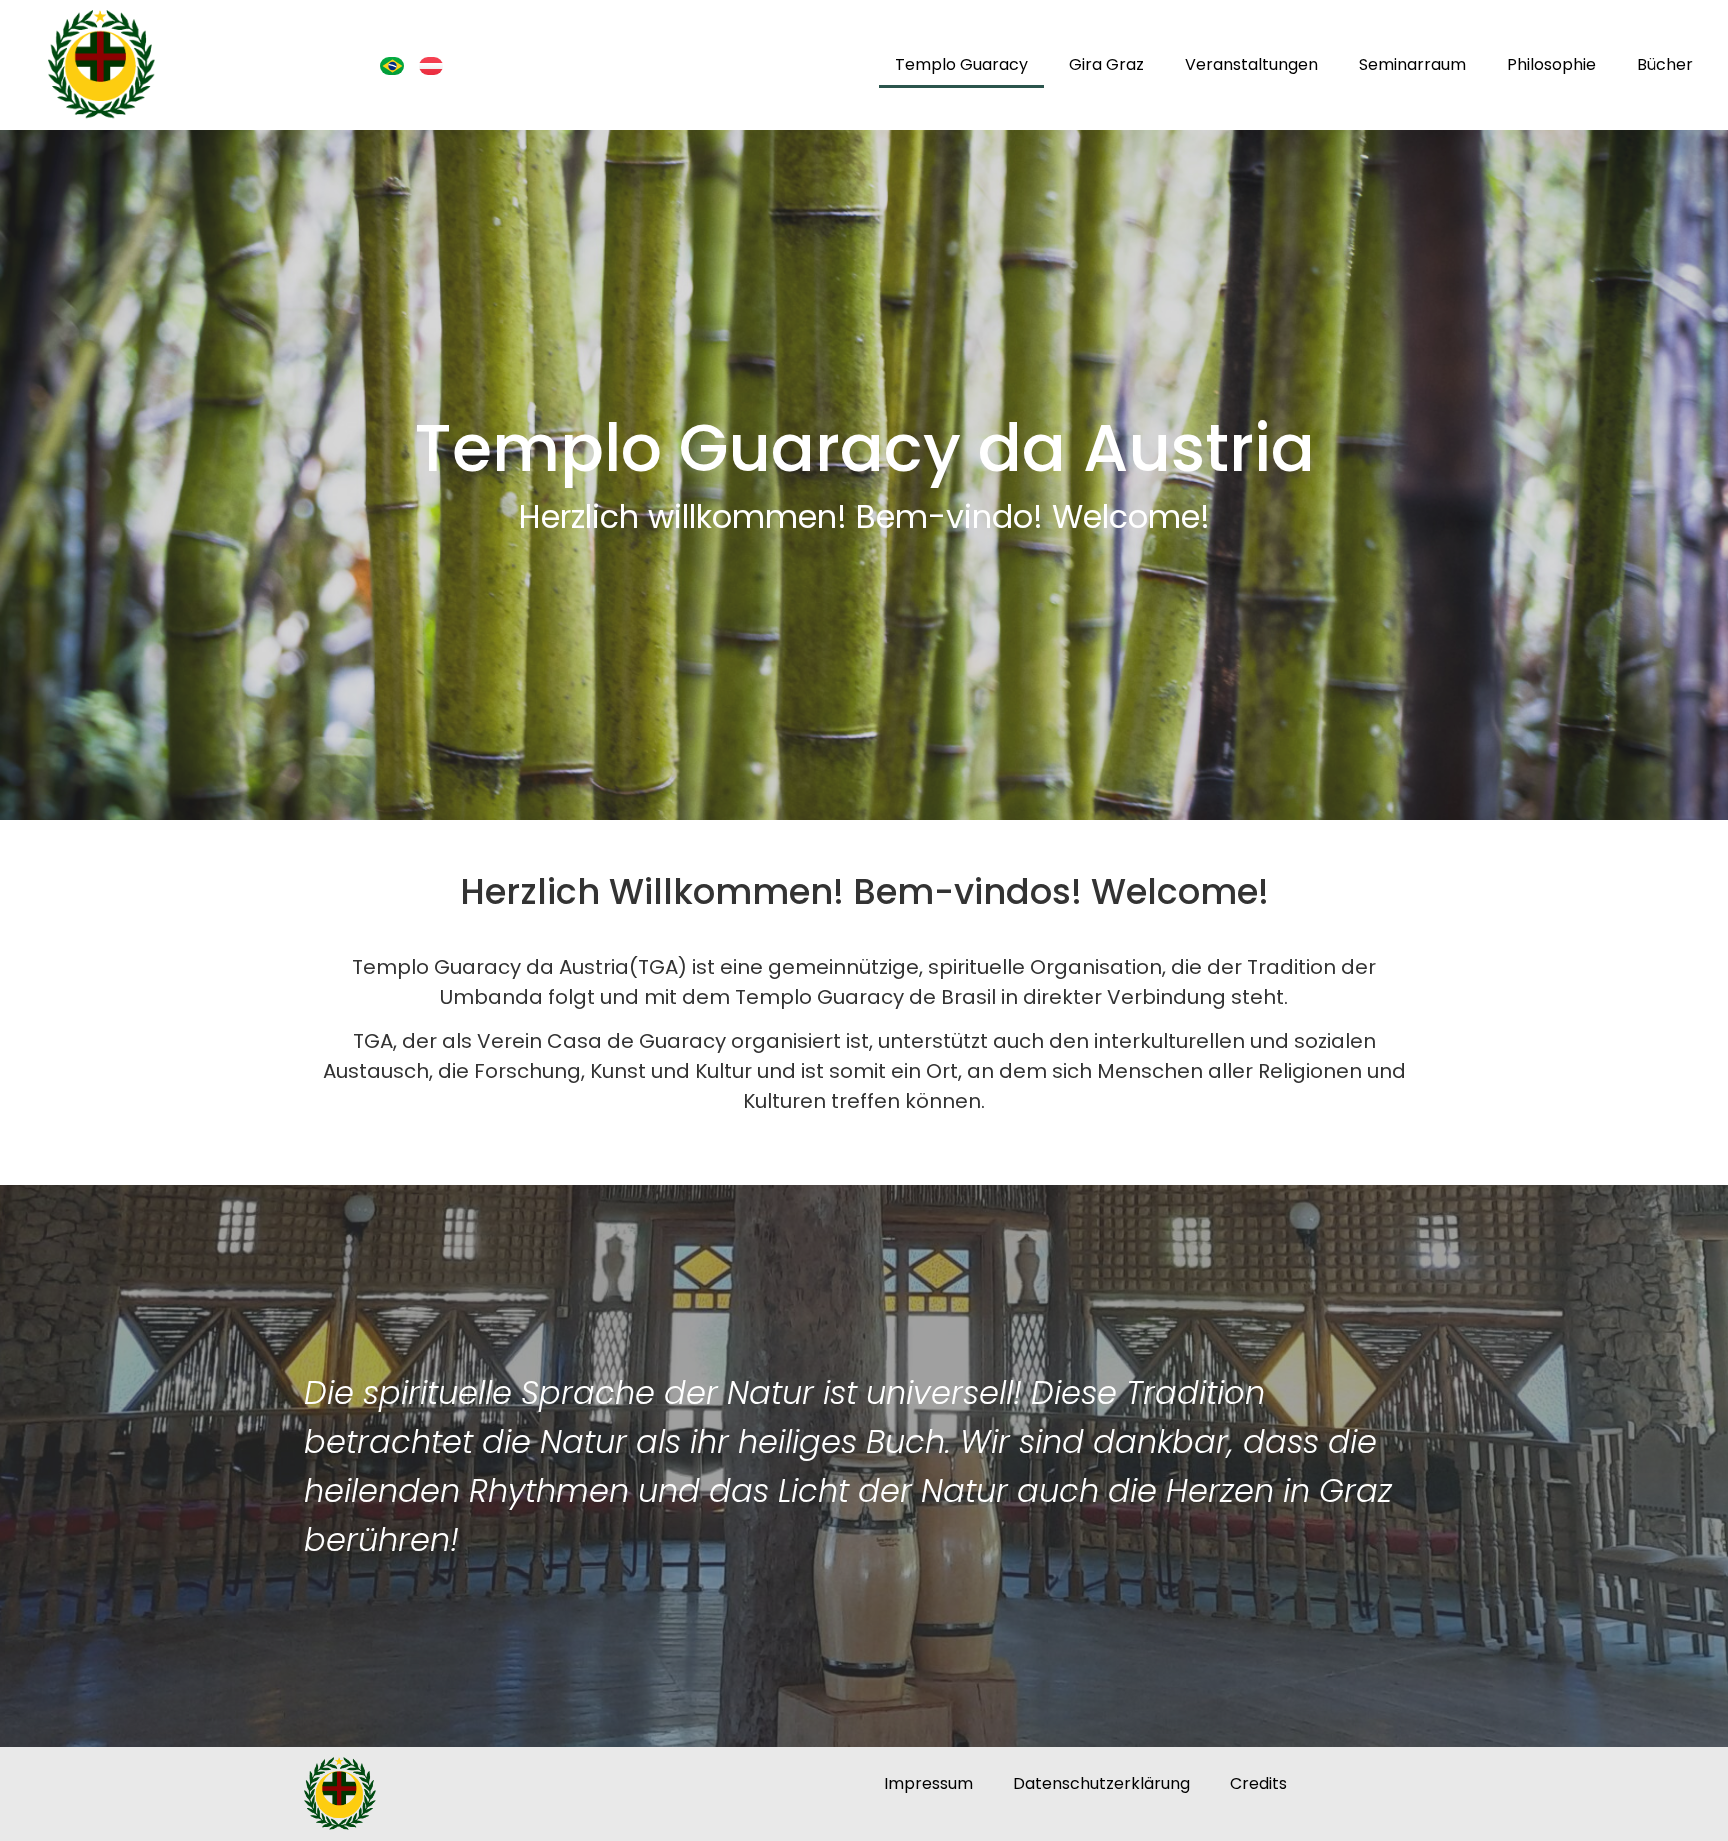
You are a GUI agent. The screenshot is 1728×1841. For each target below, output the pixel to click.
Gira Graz (1106, 64)
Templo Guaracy (961, 64)
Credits (1258, 1783)
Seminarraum (1412, 64)
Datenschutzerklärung (1101, 1783)
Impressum (928, 1783)
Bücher (1665, 64)
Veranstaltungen (1251, 64)
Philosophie (1551, 64)
